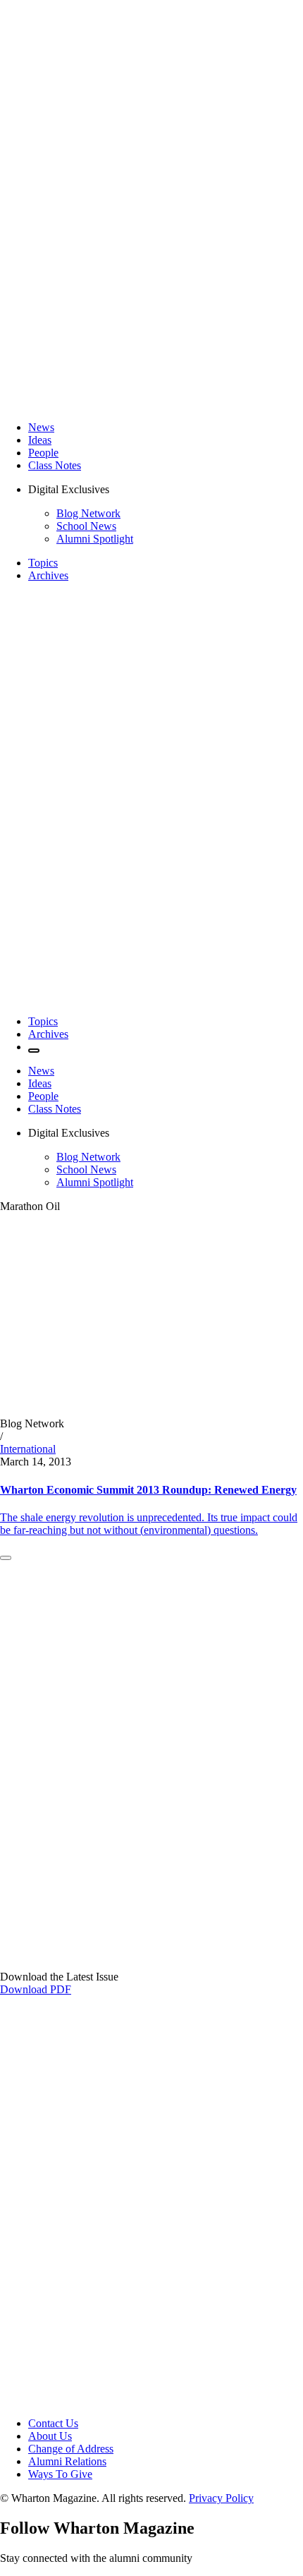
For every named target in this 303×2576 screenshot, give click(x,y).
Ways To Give (60, 2474)
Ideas (40, 440)
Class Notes (55, 465)
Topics (43, 563)
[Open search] (34, 1051)
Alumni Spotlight (95, 539)
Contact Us (53, 2423)
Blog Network (88, 513)
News (41, 427)
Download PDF (36, 1989)
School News (86, 526)
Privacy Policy (221, 2498)
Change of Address (71, 2449)
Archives (48, 575)
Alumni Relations (67, 2461)
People (43, 453)
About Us (50, 2436)
